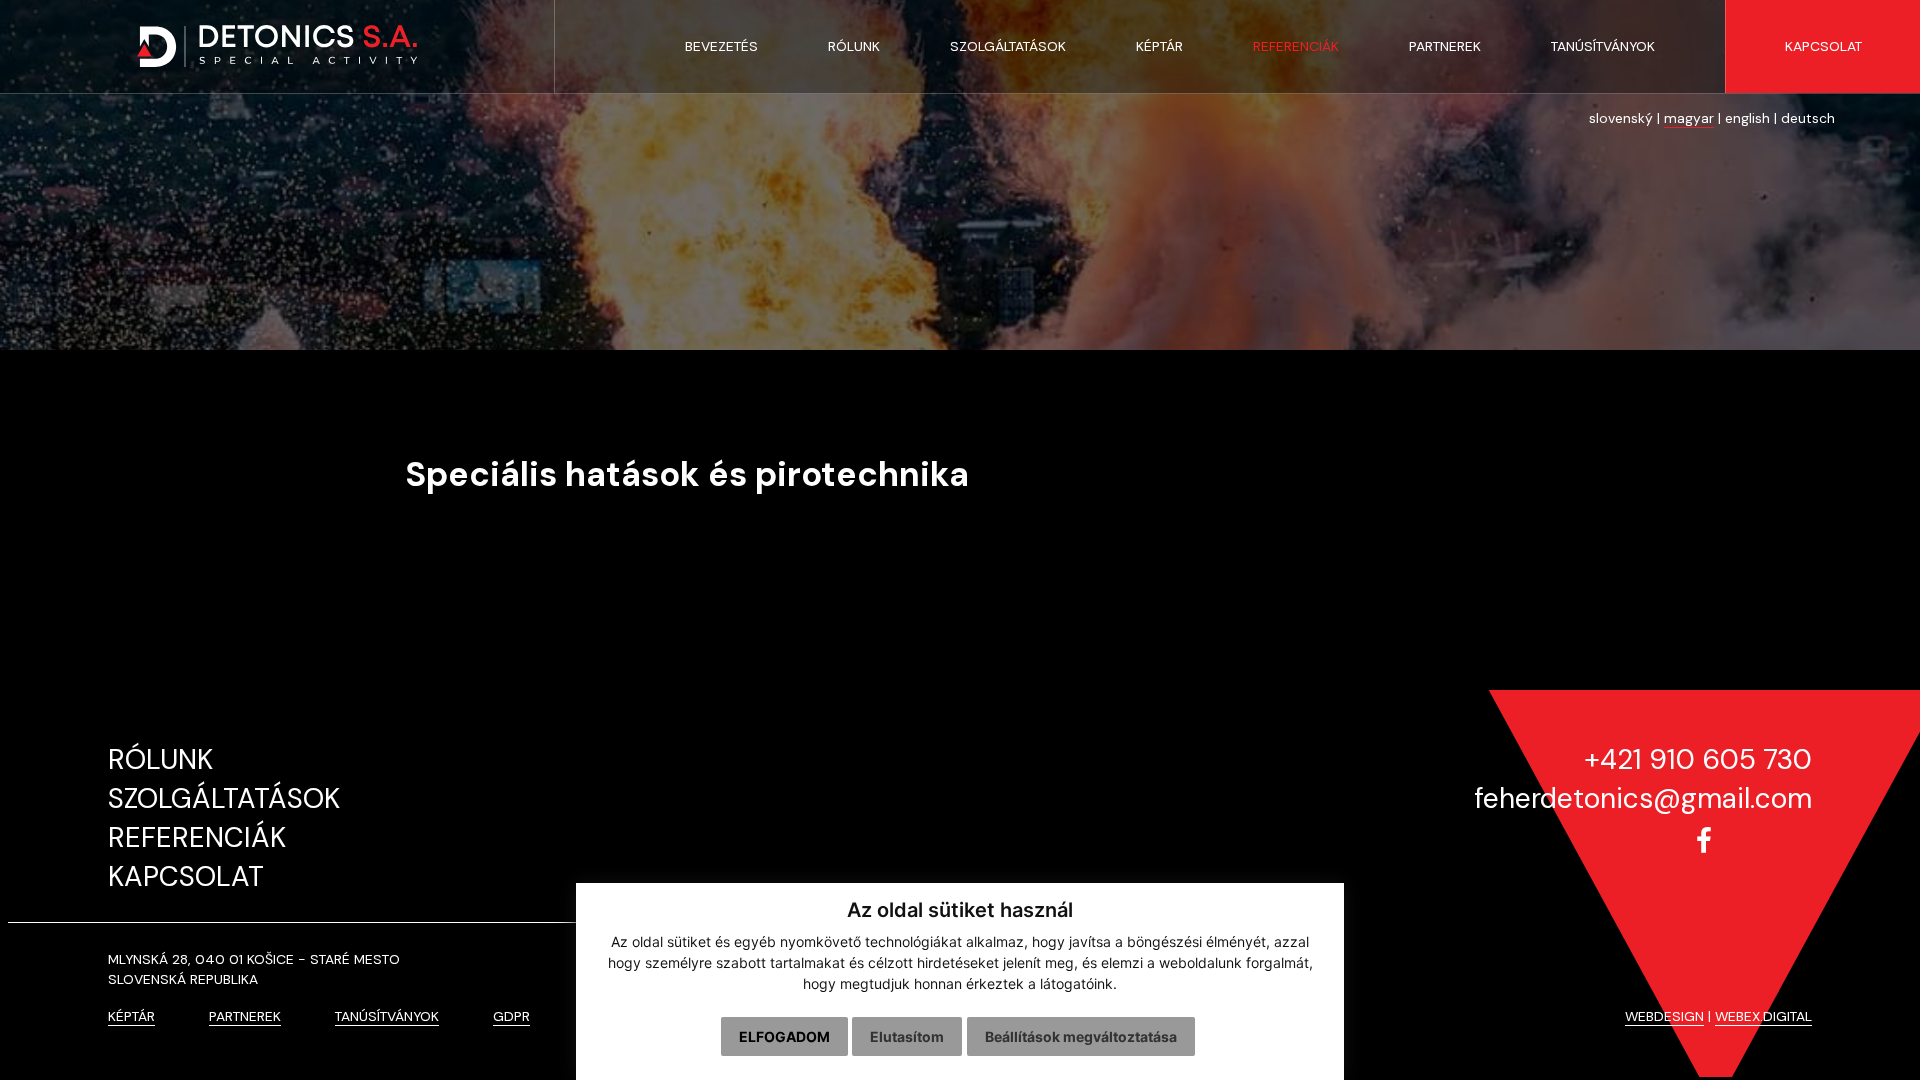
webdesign (1664, 1016)
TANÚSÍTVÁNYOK (387, 1016)
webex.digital (1763, 1016)
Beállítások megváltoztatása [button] (1081, 1036)
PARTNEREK (245, 1016)
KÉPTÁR (131, 1016)
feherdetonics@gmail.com (1643, 798)
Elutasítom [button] (907, 1036)
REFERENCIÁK (197, 837)
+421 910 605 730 (1698, 759)
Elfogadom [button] (784, 1036)
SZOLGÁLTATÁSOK (224, 798)
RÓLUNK (160, 759)
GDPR (511, 1016)
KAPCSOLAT (186, 876)
